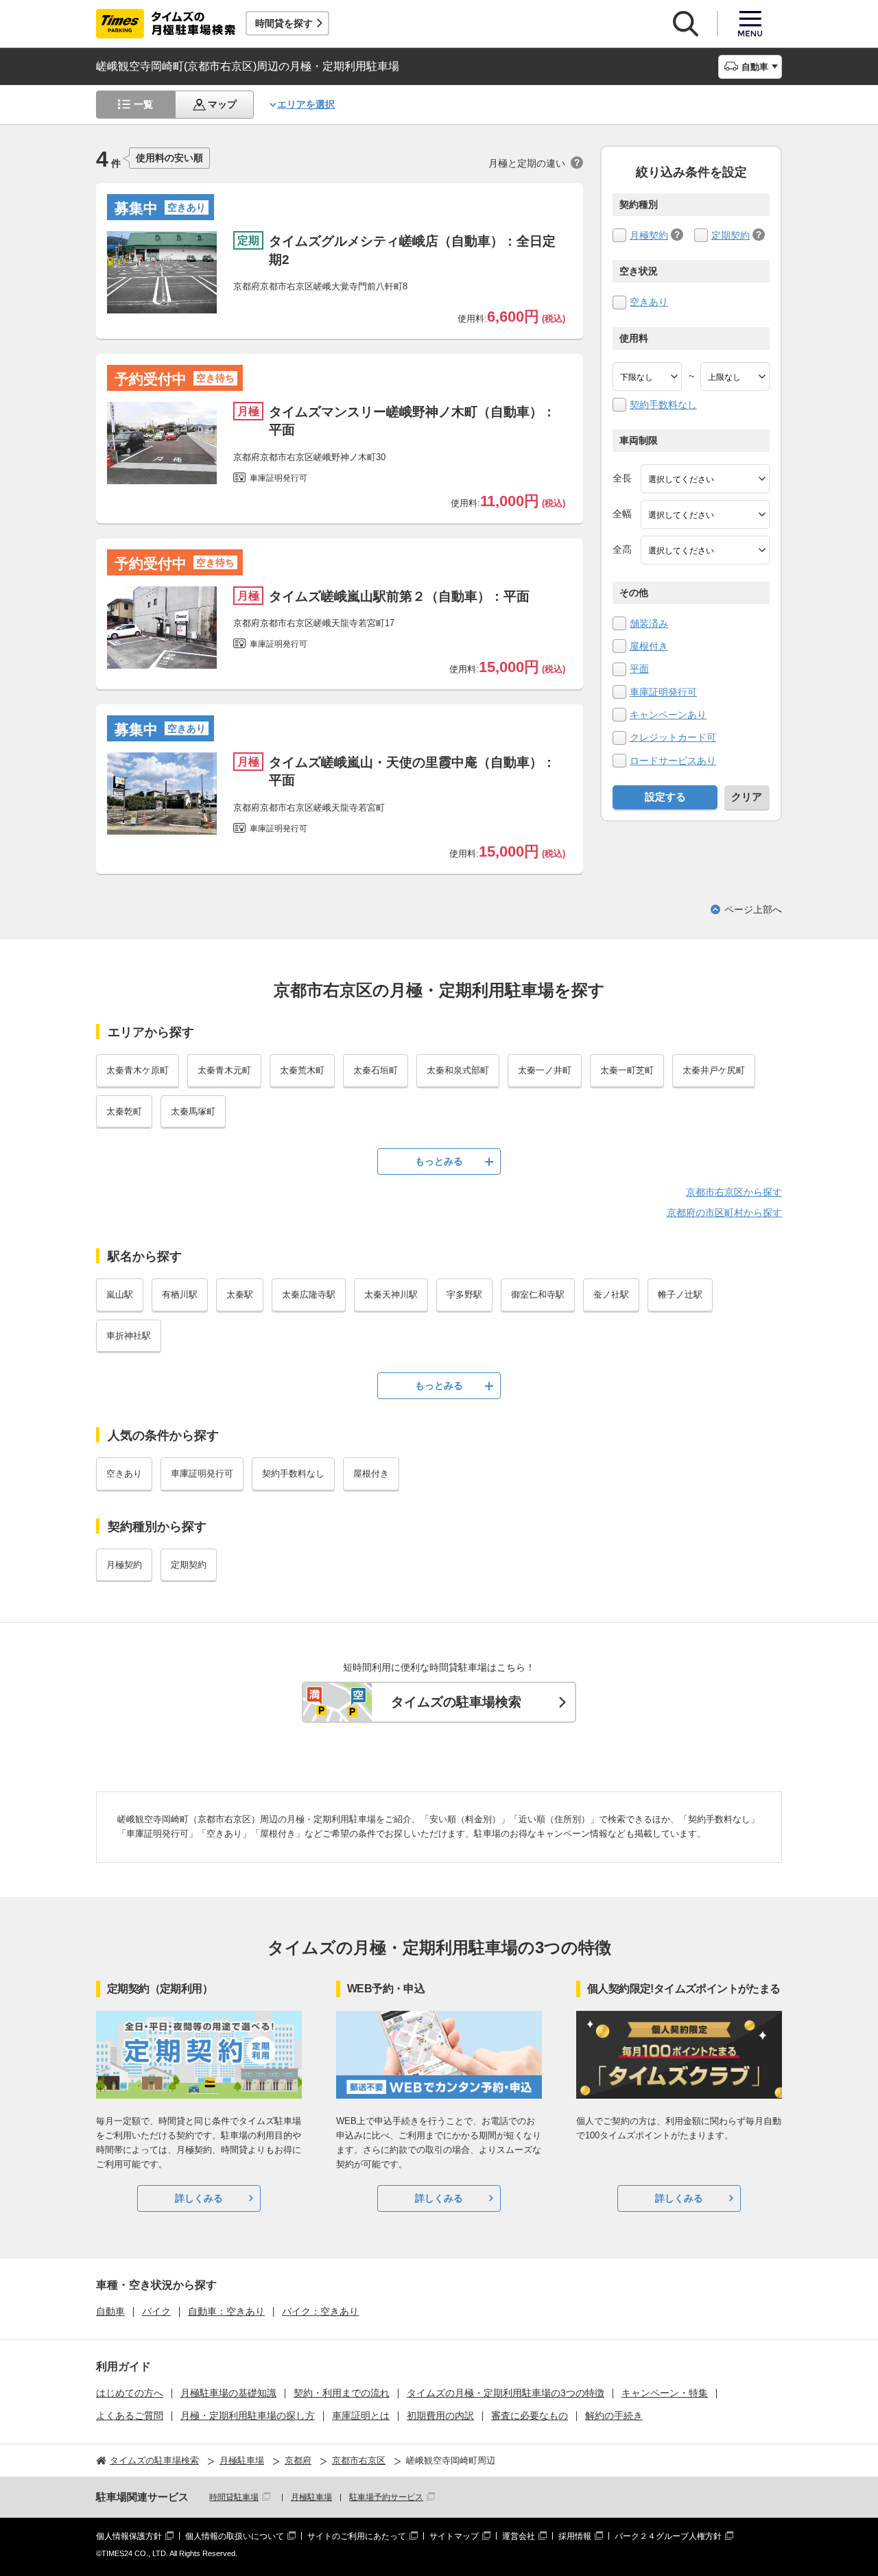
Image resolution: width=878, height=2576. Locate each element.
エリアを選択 (306, 104)
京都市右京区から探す (734, 1192)
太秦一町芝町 (627, 1070)
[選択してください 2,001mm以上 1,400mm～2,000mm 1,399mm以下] (705, 514)
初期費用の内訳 (440, 2416)
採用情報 (575, 2536)
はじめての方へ (130, 2393)
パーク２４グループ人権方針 (668, 2536)
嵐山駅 (120, 1295)
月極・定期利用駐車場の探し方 (248, 2416)
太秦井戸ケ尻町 (714, 1070)
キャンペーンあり (668, 715)
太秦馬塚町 (193, 1111)
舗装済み (649, 623)
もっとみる (439, 1161)
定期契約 (731, 235)
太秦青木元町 (224, 1070)
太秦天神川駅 (391, 1295)
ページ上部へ (753, 909)
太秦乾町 (124, 1111)
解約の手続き (614, 2416)
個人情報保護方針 (129, 2536)
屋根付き (649, 646)
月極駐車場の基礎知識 (228, 2393)
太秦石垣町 (376, 1070)
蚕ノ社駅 (611, 1295)
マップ (222, 104)
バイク (156, 2311)
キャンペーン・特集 (665, 2393)
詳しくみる (199, 2198)
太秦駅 (240, 1295)
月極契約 (649, 235)
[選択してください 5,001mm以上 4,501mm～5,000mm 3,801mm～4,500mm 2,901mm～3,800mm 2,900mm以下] (705, 479)
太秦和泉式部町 (458, 1070)
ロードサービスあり (673, 761)
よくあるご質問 (130, 2416)
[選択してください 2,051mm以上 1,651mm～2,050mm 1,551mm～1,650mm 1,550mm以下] (705, 550)
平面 (639, 669)
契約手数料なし (663, 405)
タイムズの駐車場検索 (456, 1702)
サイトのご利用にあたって (357, 2536)
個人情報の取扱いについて (235, 2536)
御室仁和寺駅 (538, 1295)
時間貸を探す (284, 23)
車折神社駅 (129, 1336)
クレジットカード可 (673, 737)
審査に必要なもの (530, 2416)
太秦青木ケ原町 (138, 1070)
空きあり (649, 302)
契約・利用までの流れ (342, 2393)
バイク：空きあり (320, 2311)
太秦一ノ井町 (545, 1070)
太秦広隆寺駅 (309, 1295)
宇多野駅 (464, 1295)
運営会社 (519, 2536)
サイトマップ (454, 2536)
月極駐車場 (311, 2497)
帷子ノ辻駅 (680, 1295)
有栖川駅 (180, 1295)
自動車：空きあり (226, 2311)
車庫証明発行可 (663, 692)
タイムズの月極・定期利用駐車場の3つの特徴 (506, 2393)
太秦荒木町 (302, 1070)
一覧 (143, 104)
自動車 (110, 2311)
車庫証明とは (361, 2416)
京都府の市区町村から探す (724, 1213)
